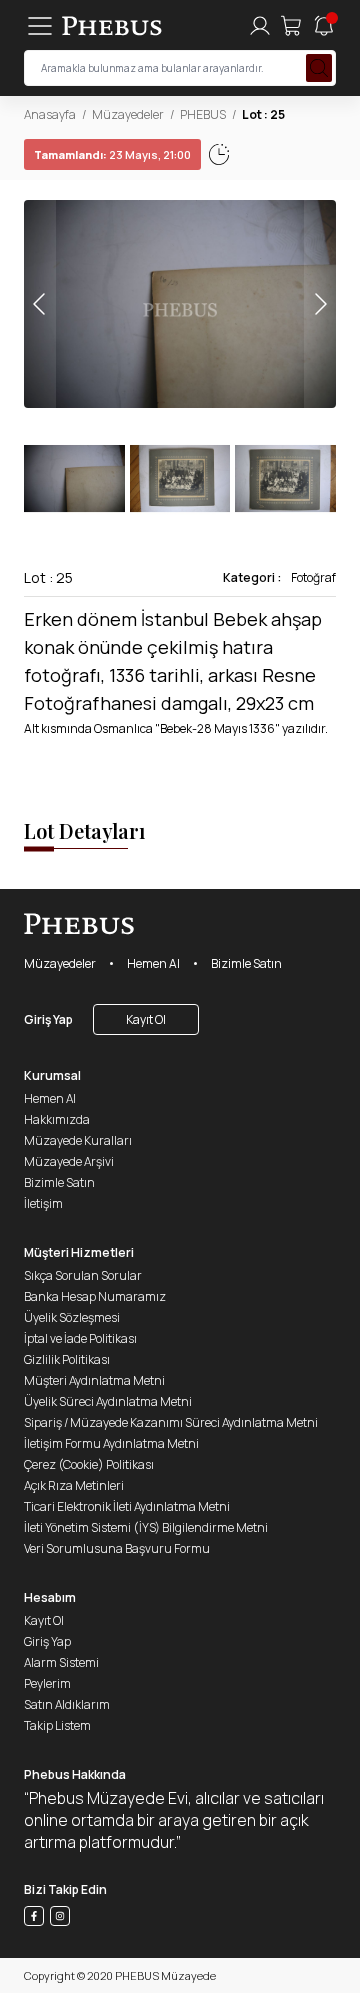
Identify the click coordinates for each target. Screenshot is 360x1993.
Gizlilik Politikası (67, 1359)
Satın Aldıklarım (67, 1704)
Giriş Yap (48, 1019)
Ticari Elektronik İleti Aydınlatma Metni (127, 1506)
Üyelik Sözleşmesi (72, 1317)
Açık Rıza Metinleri (74, 1485)
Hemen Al (153, 963)
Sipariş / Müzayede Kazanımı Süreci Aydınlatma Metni (171, 1422)
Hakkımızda (57, 1119)
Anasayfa (50, 114)
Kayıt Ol (146, 1019)
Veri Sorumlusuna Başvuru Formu (117, 1548)
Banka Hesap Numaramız (95, 1296)
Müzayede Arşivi (69, 1161)
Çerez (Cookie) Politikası (89, 1464)
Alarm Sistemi (61, 1662)
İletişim (43, 1203)
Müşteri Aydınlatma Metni (94, 1380)
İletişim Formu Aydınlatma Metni (111, 1443)
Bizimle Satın (246, 963)
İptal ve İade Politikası (80, 1338)
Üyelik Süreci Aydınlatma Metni (108, 1401)
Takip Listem (57, 1725)
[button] (320, 304)
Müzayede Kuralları (78, 1140)
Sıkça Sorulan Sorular (83, 1275)
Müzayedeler (128, 114)
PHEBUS (203, 114)
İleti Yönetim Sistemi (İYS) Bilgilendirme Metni (146, 1527)
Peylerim (47, 1683)
